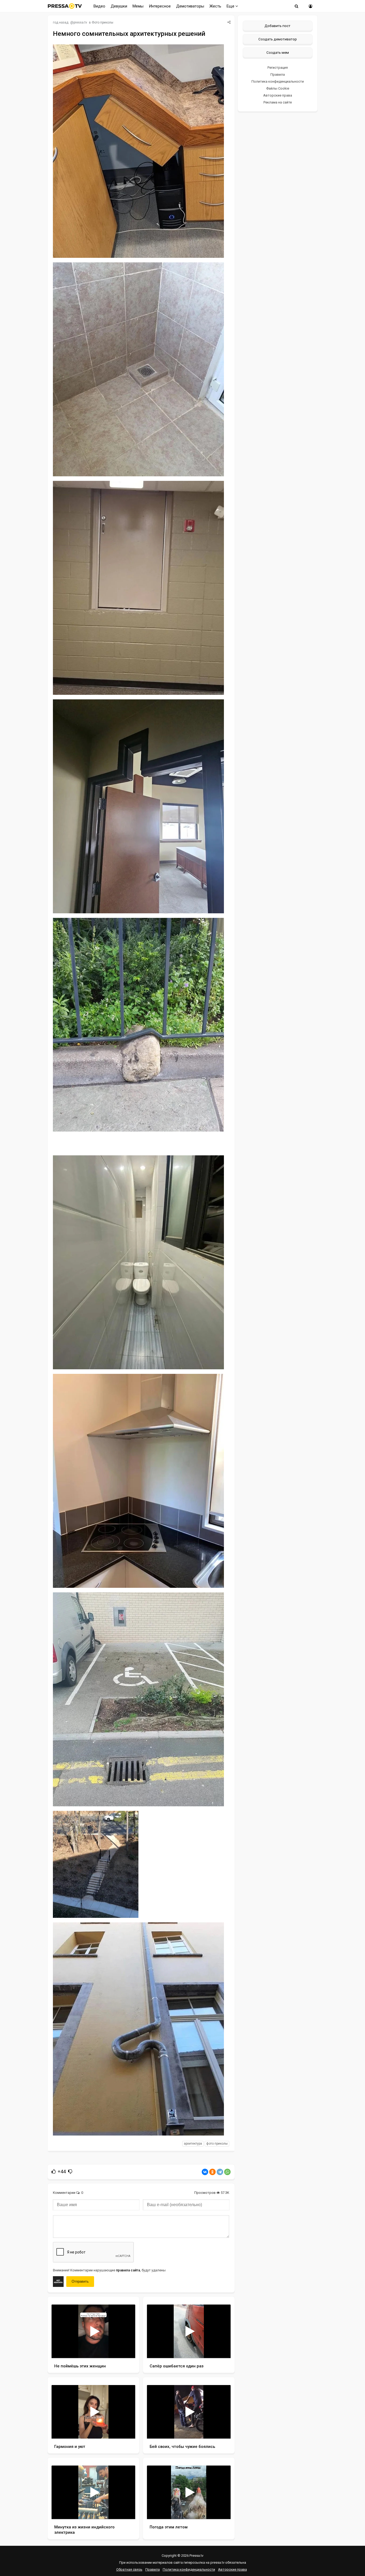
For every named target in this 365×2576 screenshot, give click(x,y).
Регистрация (278, 68)
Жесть (215, 6)
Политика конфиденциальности (278, 81)
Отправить (80, 2281)
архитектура (193, 2144)
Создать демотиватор (278, 39)
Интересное (160, 6)
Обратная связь (129, 2569)
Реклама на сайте (278, 102)
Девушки (119, 6)
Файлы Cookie (278, 88)
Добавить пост (277, 26)
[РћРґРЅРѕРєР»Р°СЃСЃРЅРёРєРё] (212, 2172)
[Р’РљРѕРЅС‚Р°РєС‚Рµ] (205, 2172)
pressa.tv (80, 22)
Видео (99, 6)
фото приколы (217, 2144)
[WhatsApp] (227, 2172)
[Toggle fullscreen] (125, 2349)
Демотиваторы (190, 6)
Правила (278, 74)
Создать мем (278, 52)
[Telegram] (220, 2172)
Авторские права (278, 95)
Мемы (138, 6)
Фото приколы (102, 22)
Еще (231, 6)
